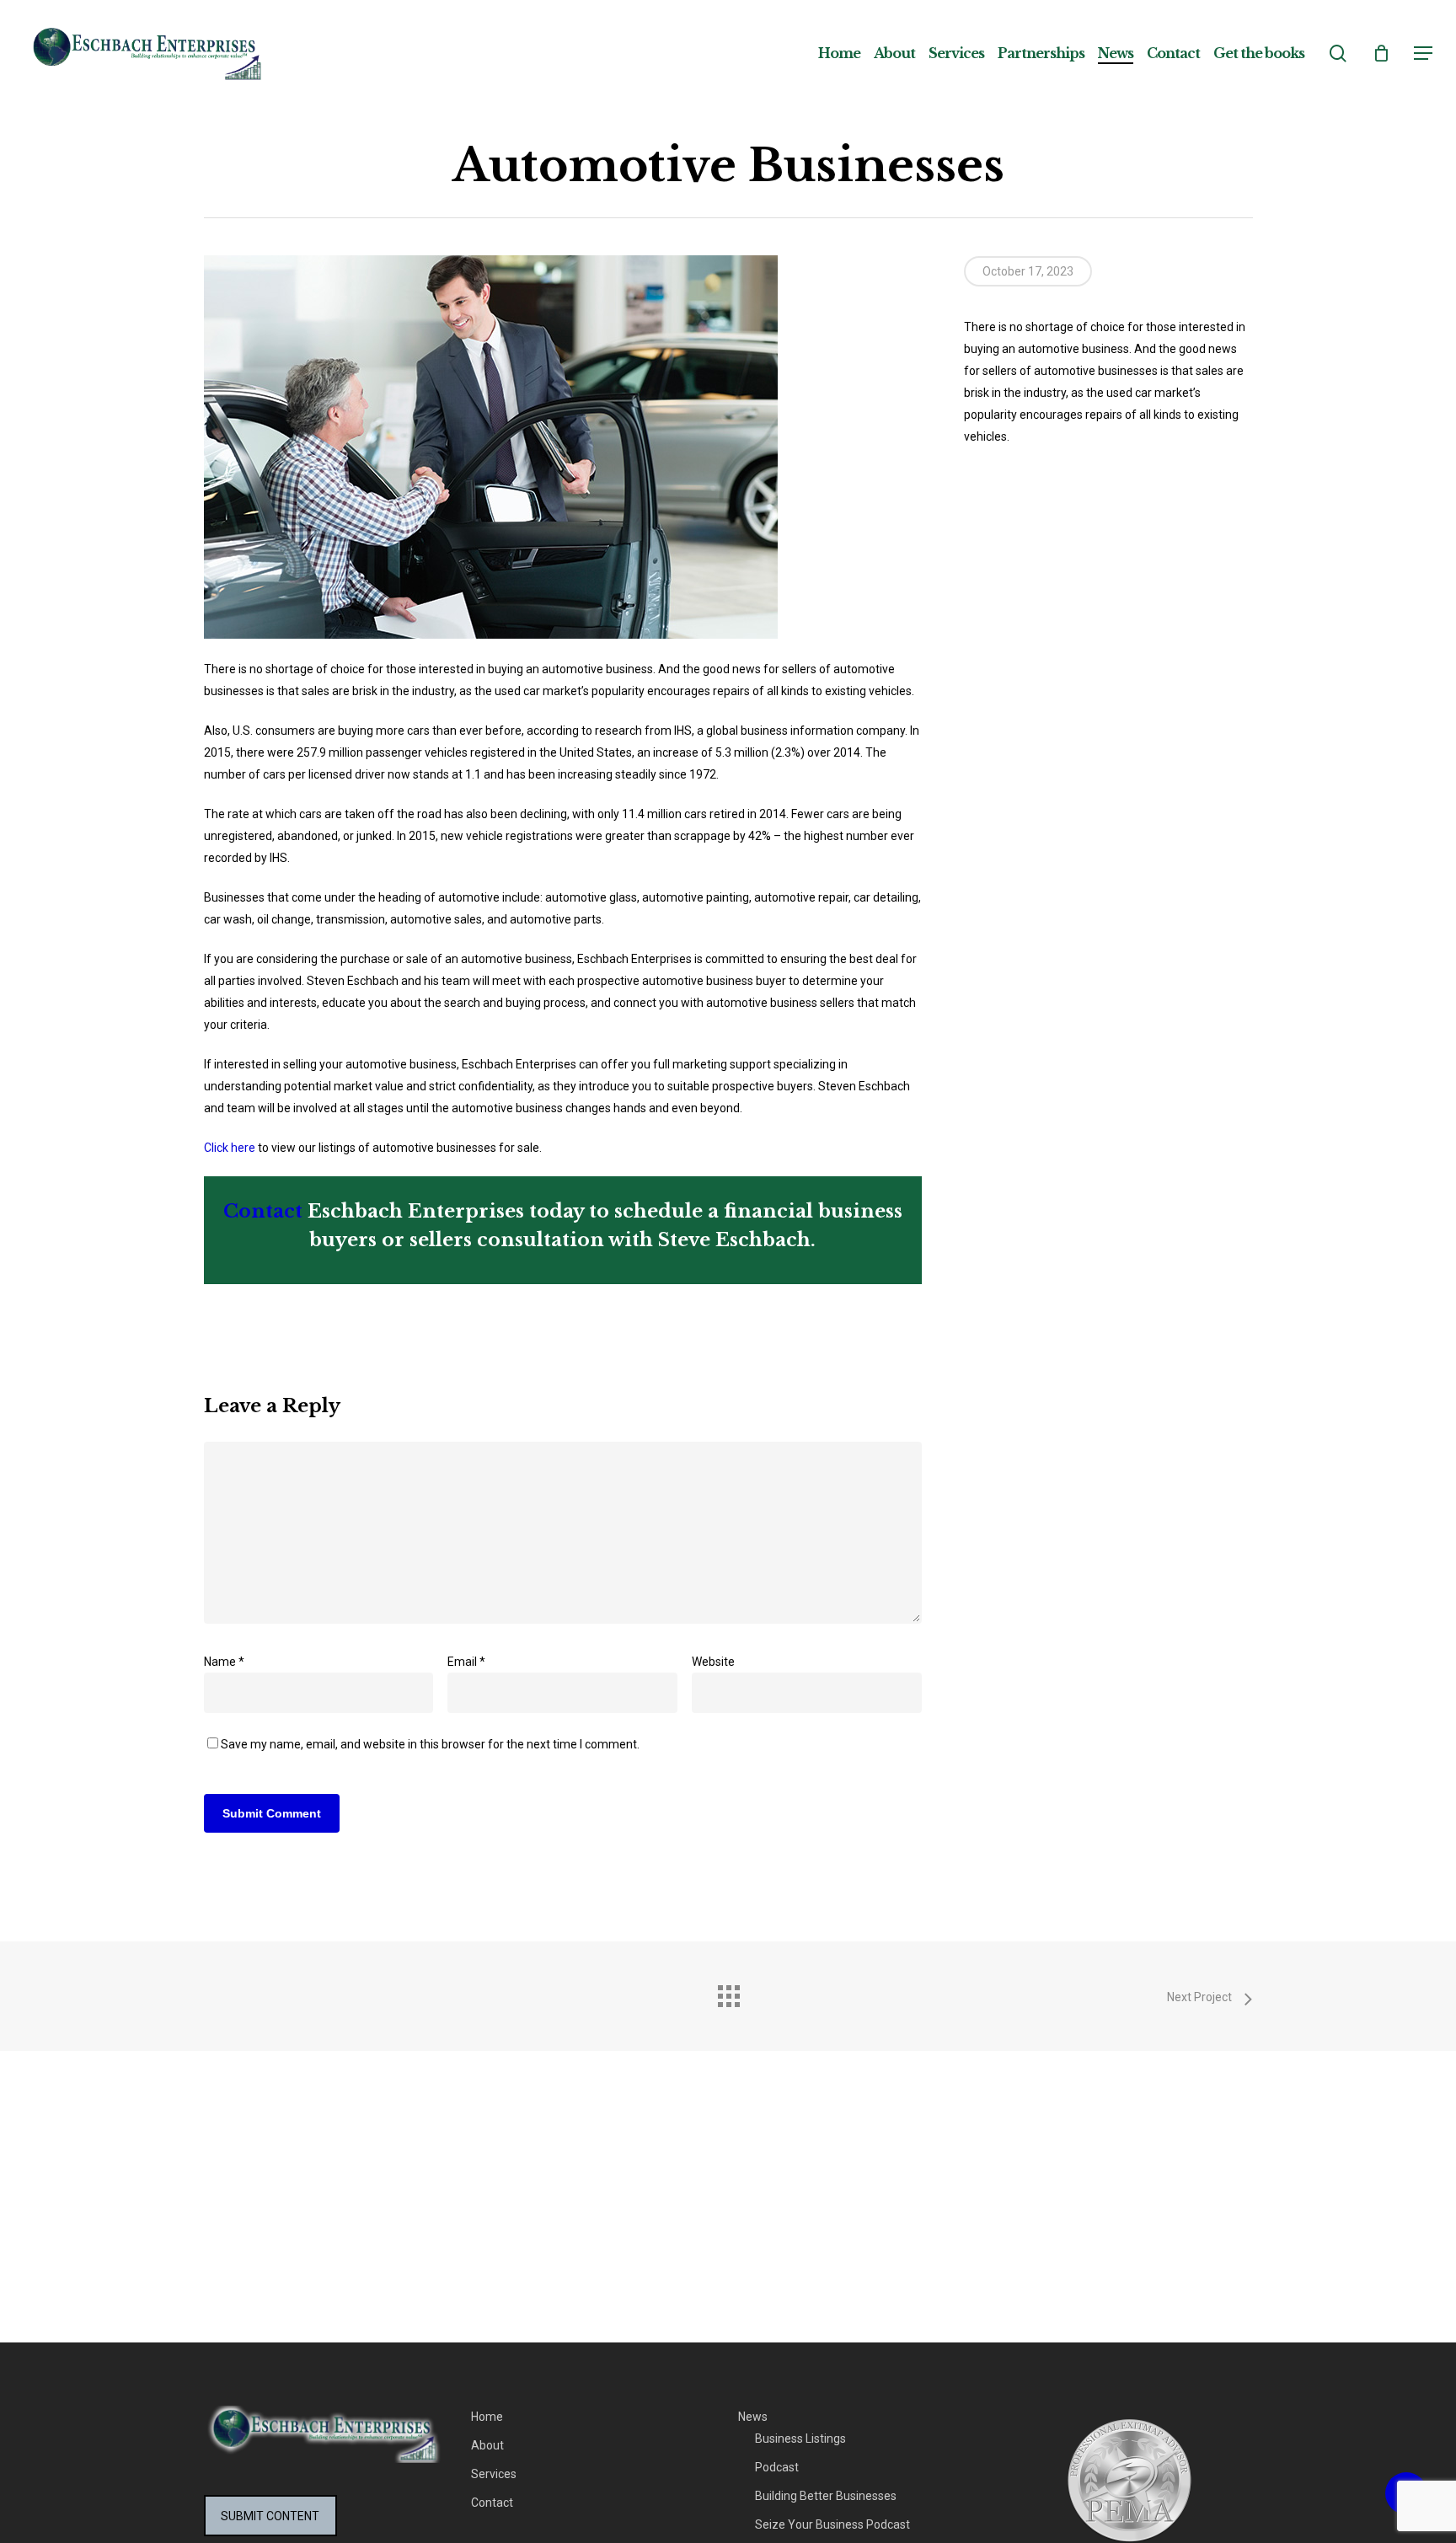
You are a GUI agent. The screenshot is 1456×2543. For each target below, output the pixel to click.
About (487, 2445)
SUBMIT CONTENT (270, 2516)
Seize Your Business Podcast (832, 2524)
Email (466, 1662)
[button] (1423, 54)
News (753, 2417)
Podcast (777, 2467)
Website (713, 1662)
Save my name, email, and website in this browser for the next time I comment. (430, 1744)
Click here (230, 1148)
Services (494, 2474)
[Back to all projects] (728, 1992)
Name (224, 1662)
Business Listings (800, 2439)
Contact (263, 1211)
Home (487, 2417)
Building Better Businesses (826, 2496)
